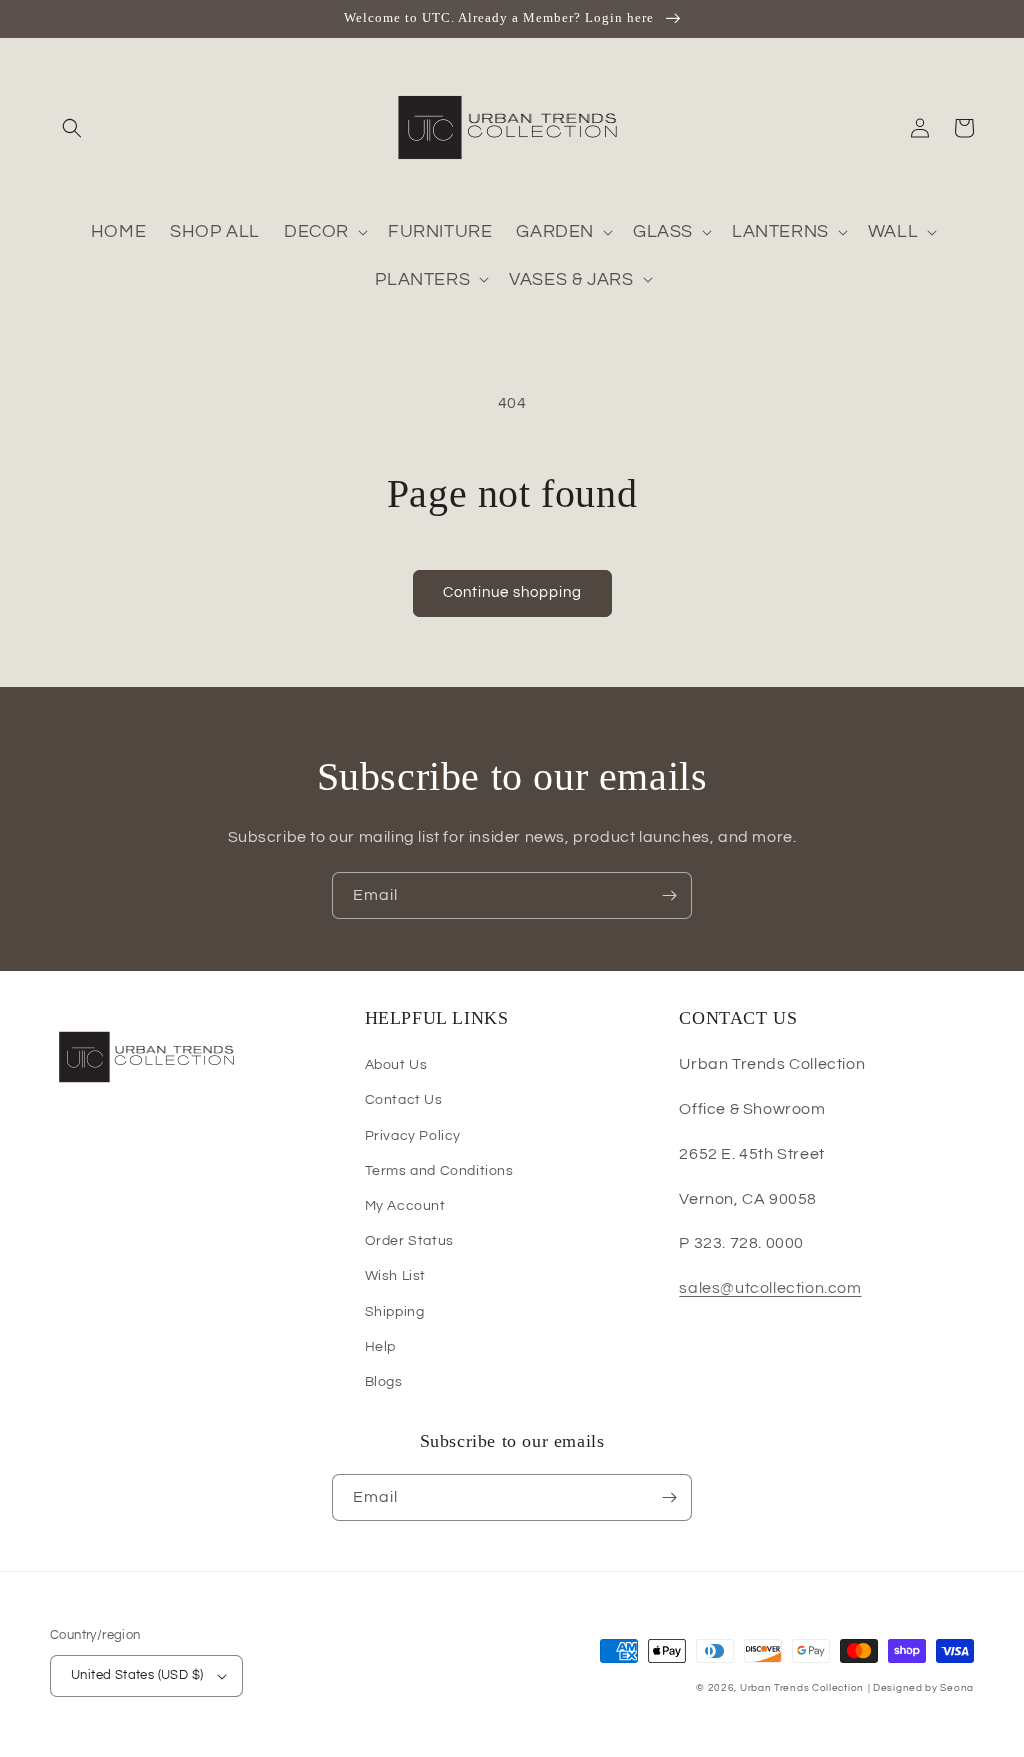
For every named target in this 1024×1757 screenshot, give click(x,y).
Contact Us (404, 1100)
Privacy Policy (413, 1136)
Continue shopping (512, 592)
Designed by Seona (923, 1688)
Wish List (395, 1276)
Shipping (395, 1312)
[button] (72, 128)
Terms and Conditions (439, 1171)
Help (380, 1347)
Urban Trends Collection (802, 1688)
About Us (396, 1065)
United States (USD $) (137, 1675)
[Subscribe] (669, 895)
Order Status (409, 1241)
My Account (405, 1206)
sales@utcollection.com (770, 1288)
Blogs (384, 1382)
